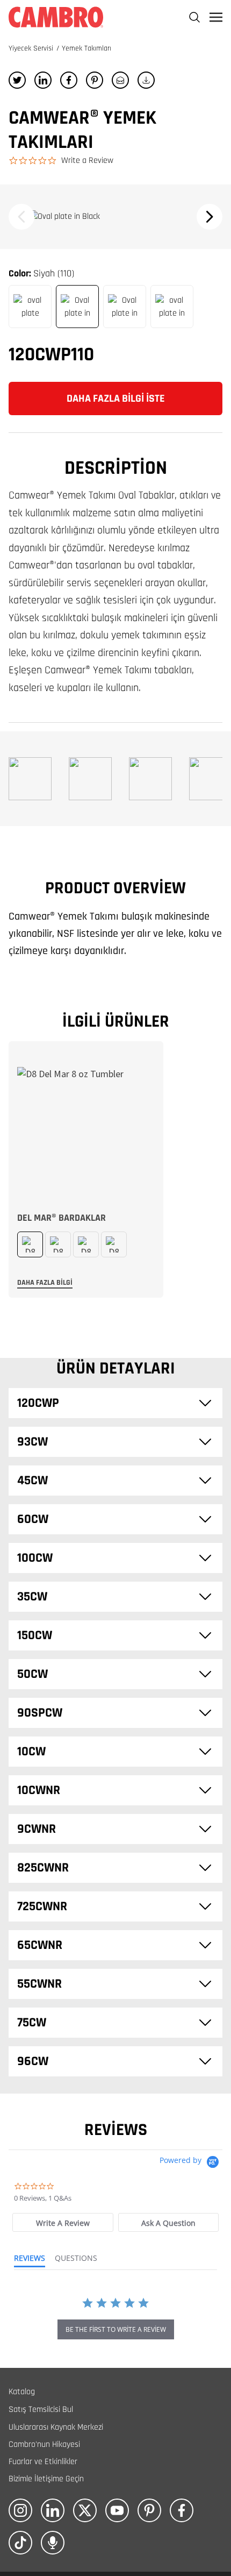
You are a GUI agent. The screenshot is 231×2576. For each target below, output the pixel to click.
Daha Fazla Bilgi (45, 1283)
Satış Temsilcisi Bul (41, 2410)
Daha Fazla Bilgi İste (116, 399)
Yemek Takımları (86, 48)
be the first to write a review (116, 2329)
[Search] (194, 17)
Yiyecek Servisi (32, 48)
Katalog (22, 2392)
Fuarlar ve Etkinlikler (43, 2462)
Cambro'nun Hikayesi (44, 2445)
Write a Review (87, 161)
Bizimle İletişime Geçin (46, 2479)
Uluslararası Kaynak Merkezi (56, 2427)
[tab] (63, 2222)
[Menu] (216, 17)
